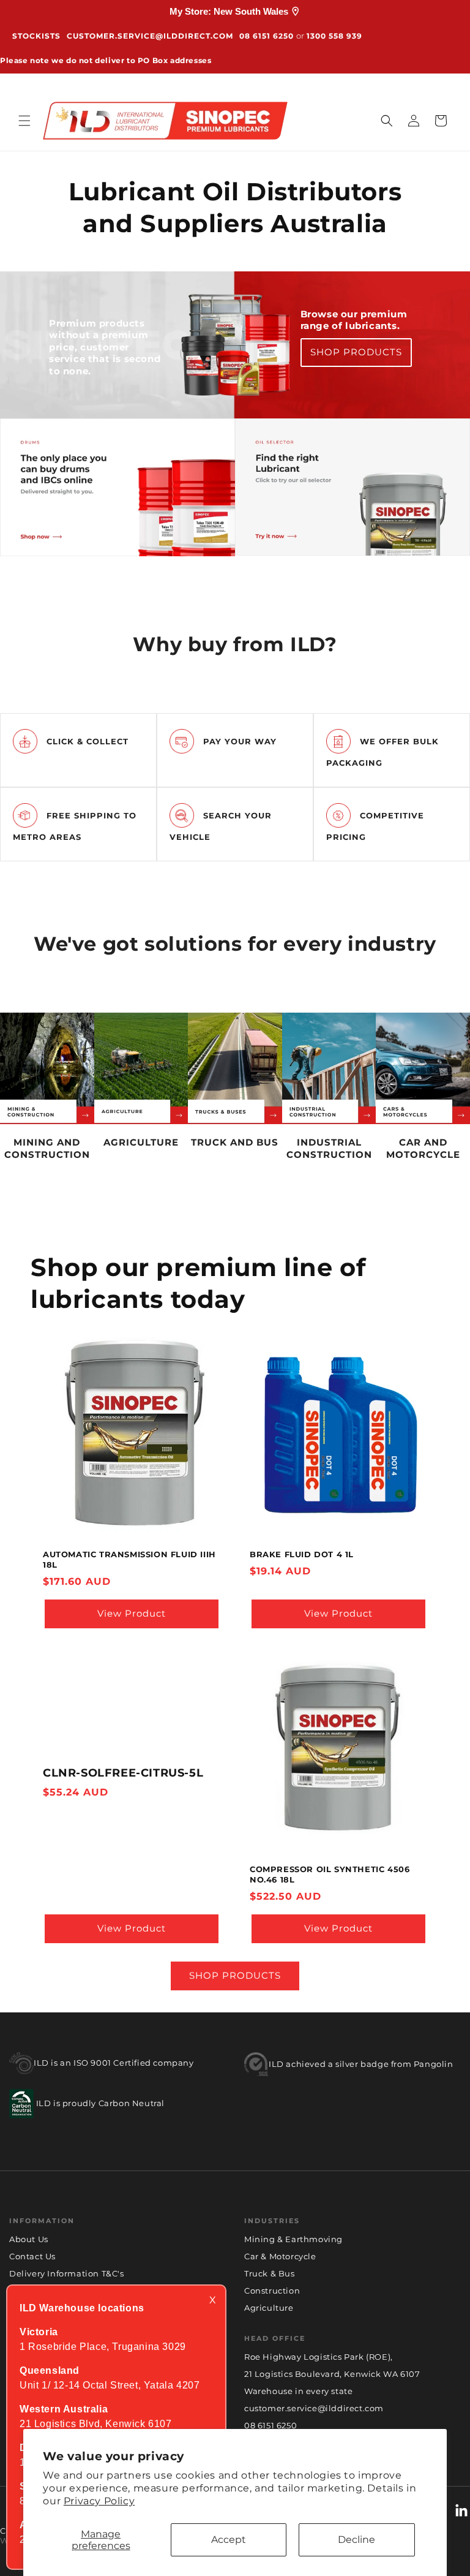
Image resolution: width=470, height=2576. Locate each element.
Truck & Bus (270, 2273)
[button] (24, 121)
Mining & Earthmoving (293, 2239)
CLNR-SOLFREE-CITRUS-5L (123, 1773)
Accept (229, 2540)
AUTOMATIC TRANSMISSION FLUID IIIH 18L (129, 1559)
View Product (132, 1614)
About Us (29, 2239)
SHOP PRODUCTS (356, 352)
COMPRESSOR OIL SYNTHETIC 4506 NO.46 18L (330, 1874)
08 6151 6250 (267, 36)
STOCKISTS (36, 36)
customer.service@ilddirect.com (150, 36)
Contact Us (32, 2256)
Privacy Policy (99, 2501)
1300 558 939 (334, 36)
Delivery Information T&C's (67, 2273)
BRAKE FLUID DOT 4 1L (302, 1554)
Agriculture (269, 2308)
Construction (272, 2291)
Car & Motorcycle (280, 2256)
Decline (356, 2540)
